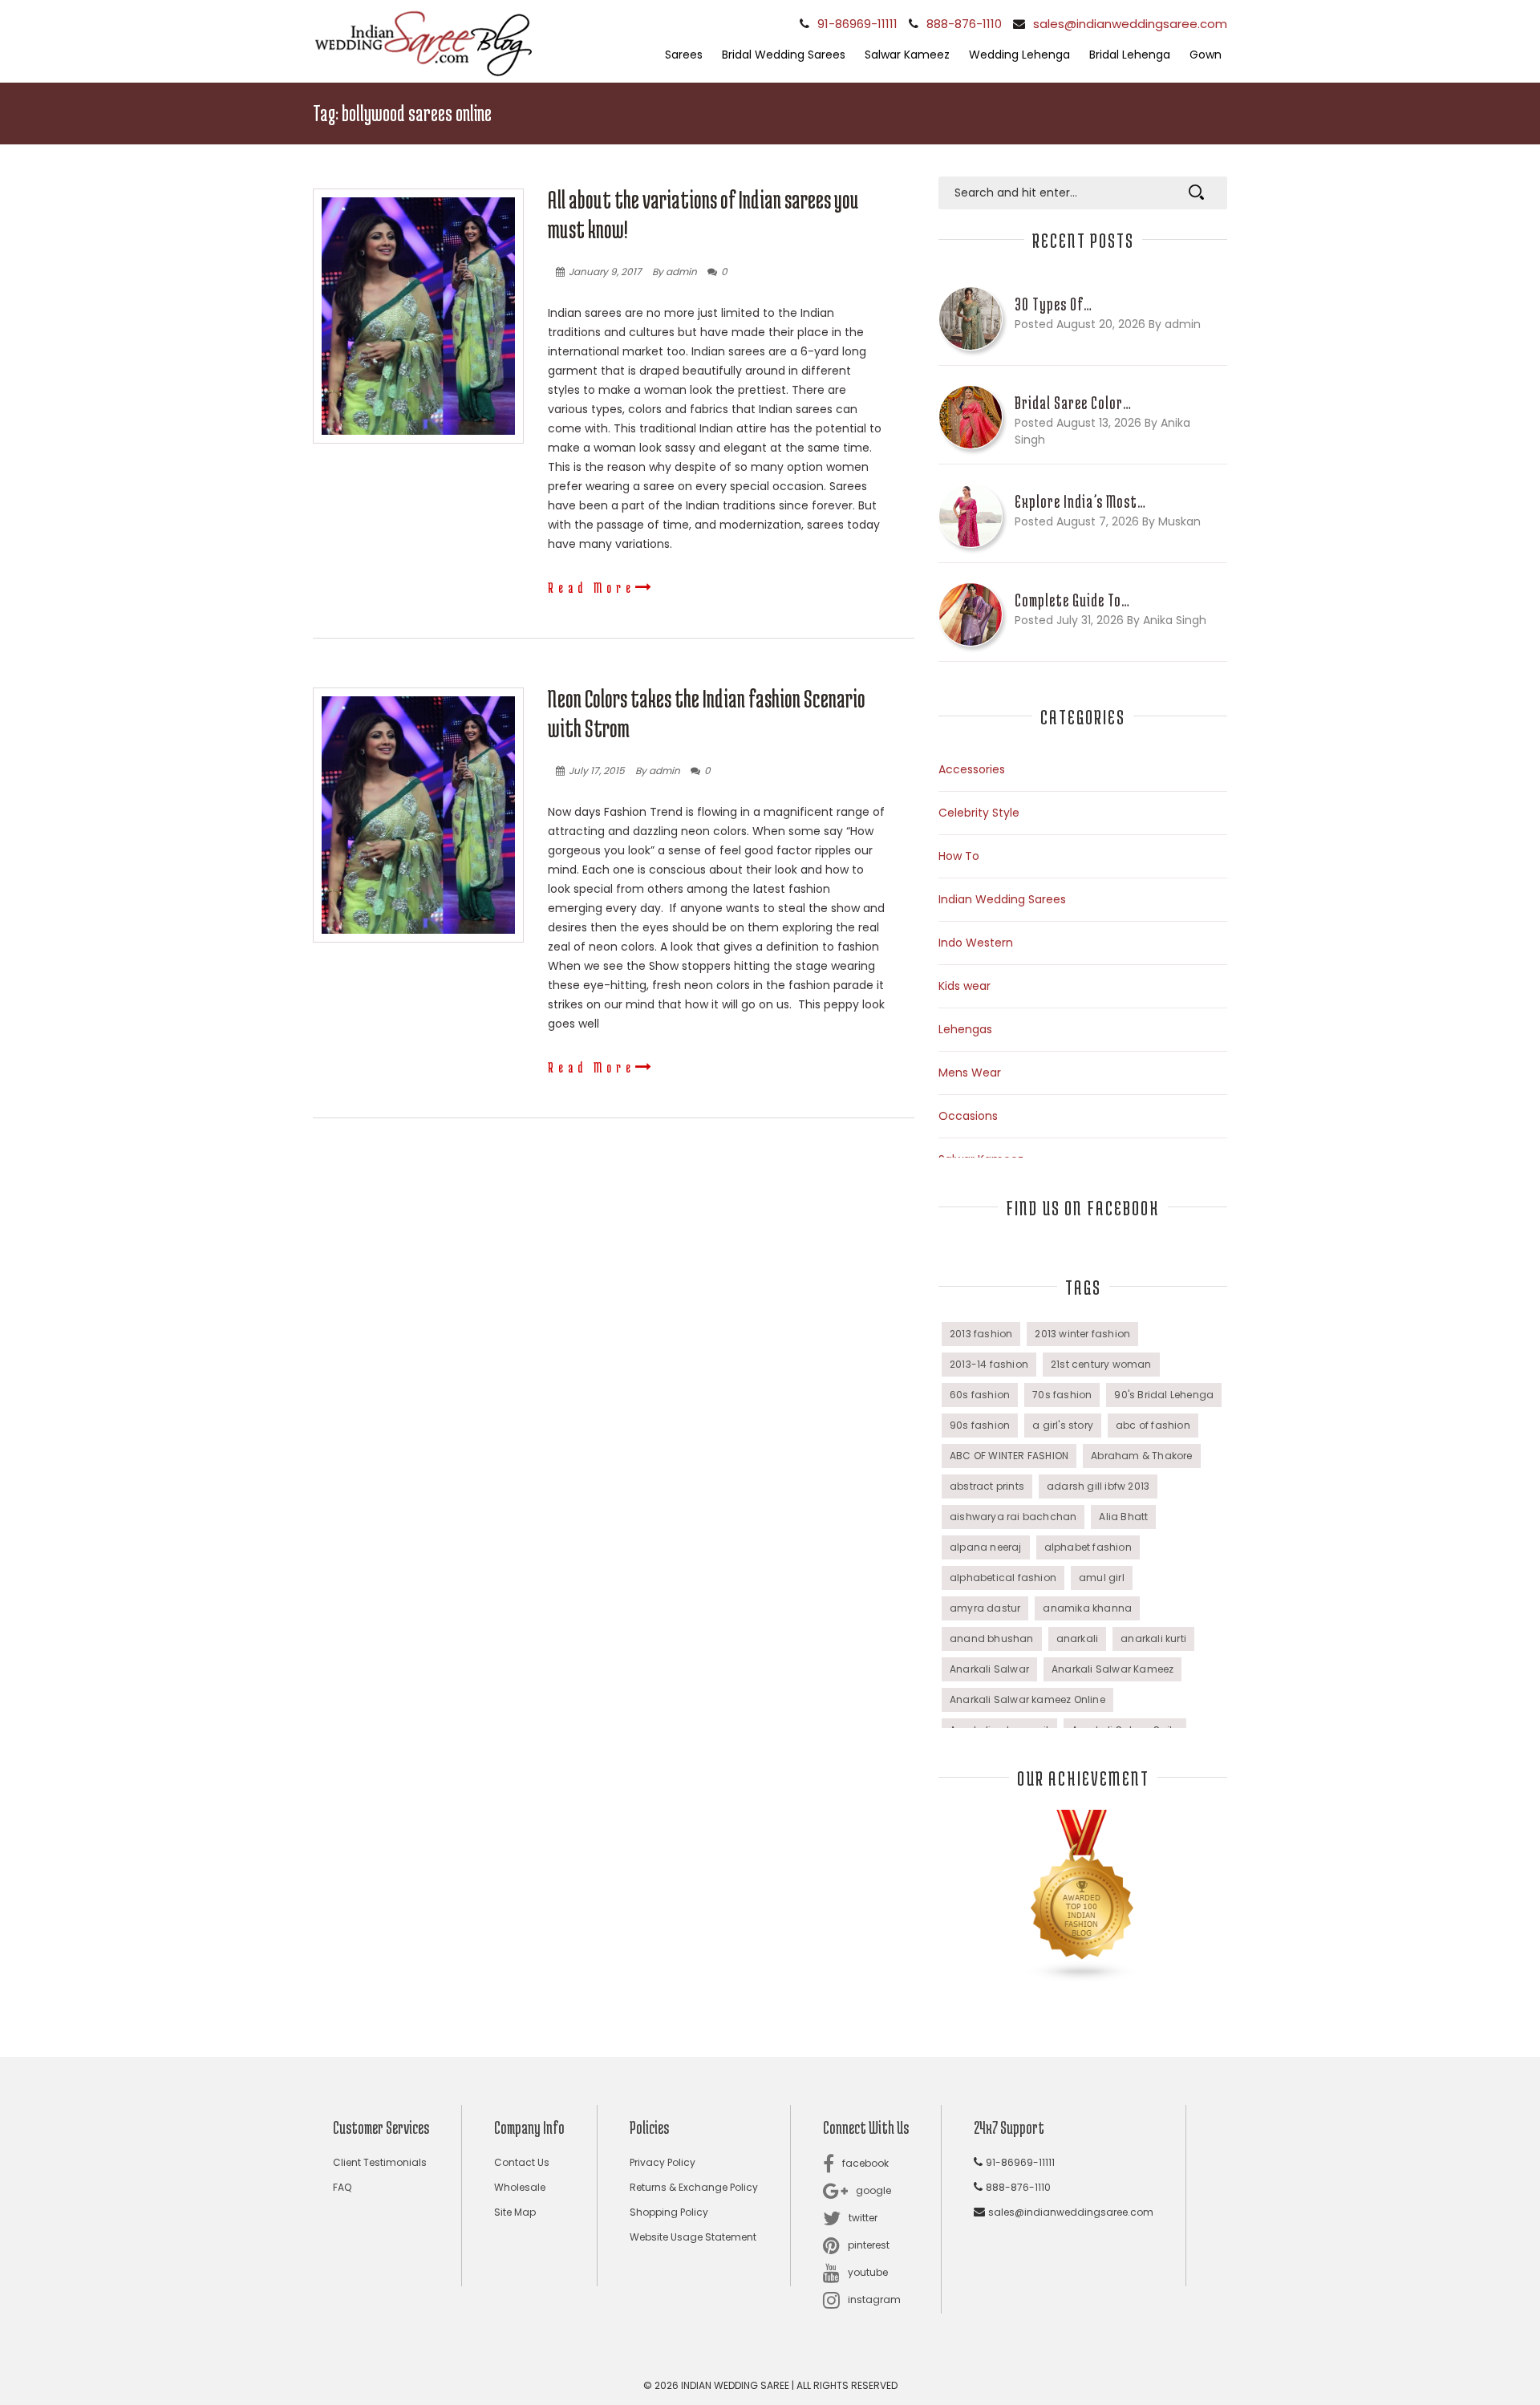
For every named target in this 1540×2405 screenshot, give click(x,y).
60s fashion (980, 1395)
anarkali (1078, 1638)
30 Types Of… (1054, 304)
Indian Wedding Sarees (1002, 899)
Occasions (968, 1116)
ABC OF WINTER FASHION (1009, 1456)
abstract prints (987, 1486)
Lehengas (965, 1029)
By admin (675, 272)
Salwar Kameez (907, 55)
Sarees (684, 55)
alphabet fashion (1088, 1547)
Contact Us (522, 2162)
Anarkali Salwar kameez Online (1027, 1699)
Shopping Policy (669, 2212)
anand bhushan (992, 1638)
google (873, 2190)
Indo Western (976, 943)
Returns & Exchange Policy (694, 2187)
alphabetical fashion (1003, 1578)
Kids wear (965, 986)
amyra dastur (985, 1608)
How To (959, 856)
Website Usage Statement (693, 2237)
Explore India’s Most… (1080, 501)
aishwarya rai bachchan (1013, 1517)
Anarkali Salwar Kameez (1112, 1669)
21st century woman (1101, 1364)
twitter (863, 2218)
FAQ (342, 2187)
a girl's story (1063, 1425)
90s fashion (980, 1425)
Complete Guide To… (1072, 600)
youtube (868, 2272)
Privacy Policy (663, 2162)
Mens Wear (970, 1073)
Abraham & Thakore (1141, 1456)
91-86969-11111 (857, 24)
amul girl (1102, 1578)
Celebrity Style (979, 813)
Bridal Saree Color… (1073, 403)
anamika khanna (1087, 1608)
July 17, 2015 (597, 771)
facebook (865, 2163)
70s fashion (1062, 1395)
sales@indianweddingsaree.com (1130, 24)
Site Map (515, 2212)
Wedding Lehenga (1019, 55)
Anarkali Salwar (989, 1669)
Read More (592, 587)
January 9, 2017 (605, 272)
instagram (874, 2300)
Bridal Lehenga (1130, 55)
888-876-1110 (964, 24)
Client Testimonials (380, 2162)
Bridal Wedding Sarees (784, 55)
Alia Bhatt (1123, 1517)
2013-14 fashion (989, 1364)
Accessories (972, 769)
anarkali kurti (1153, 1638)
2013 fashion (981, 1334)
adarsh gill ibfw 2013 (1098, 1486)
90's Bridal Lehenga (1164, 1395)
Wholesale (520, 2187)
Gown (1206, 55)
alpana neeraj (986, 1547)
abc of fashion (1153, 1425)
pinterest (869, 2245)
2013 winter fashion (1082, 1334)
